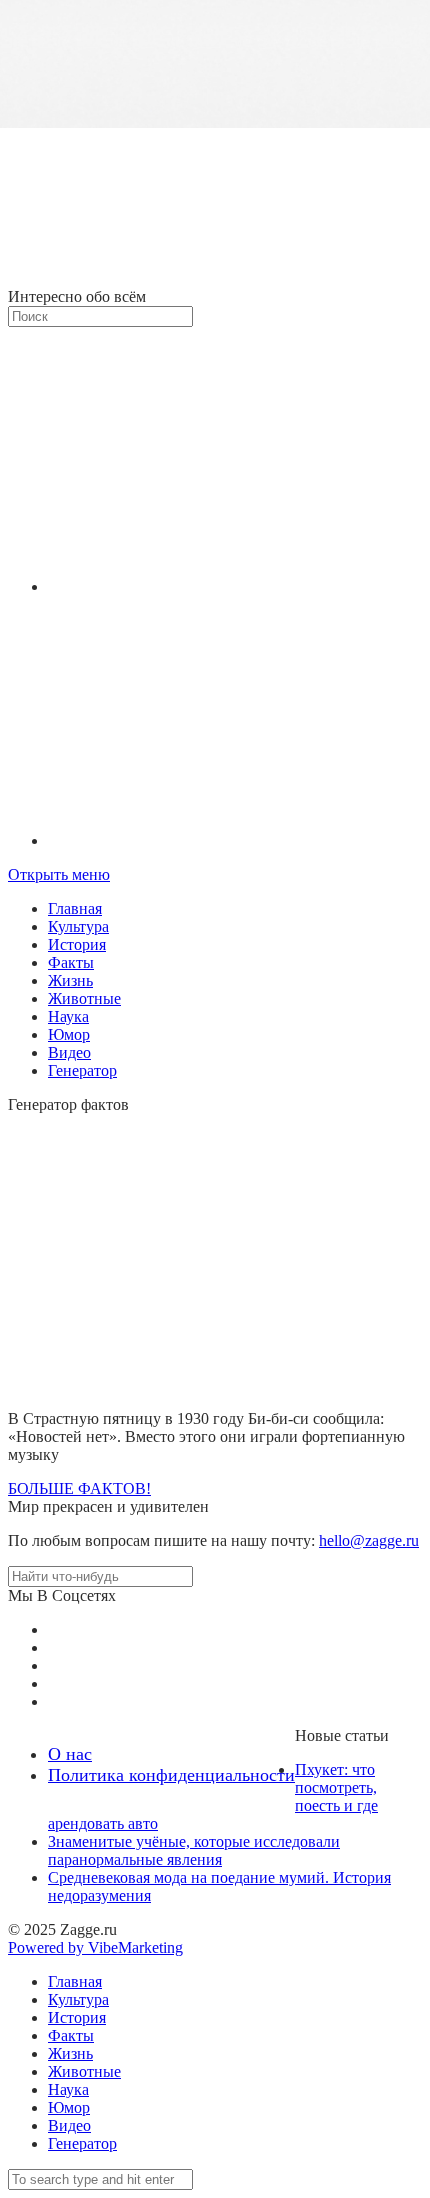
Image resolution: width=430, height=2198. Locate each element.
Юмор (69, 1034)
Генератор (82, 1070)
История (77, 944)
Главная (75, 908)
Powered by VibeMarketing (95, 1947)
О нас (70, 1754)
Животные (84, 998)
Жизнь (70, 980)
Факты (71, 962)
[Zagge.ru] (215, 278)
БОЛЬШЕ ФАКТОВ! (79, 1488)
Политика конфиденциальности (171, 1775)
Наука (68, 1016)
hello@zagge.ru (369, 1540)
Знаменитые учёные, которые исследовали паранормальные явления (194, 1850)
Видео (69, 1052)
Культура (78, 926)
